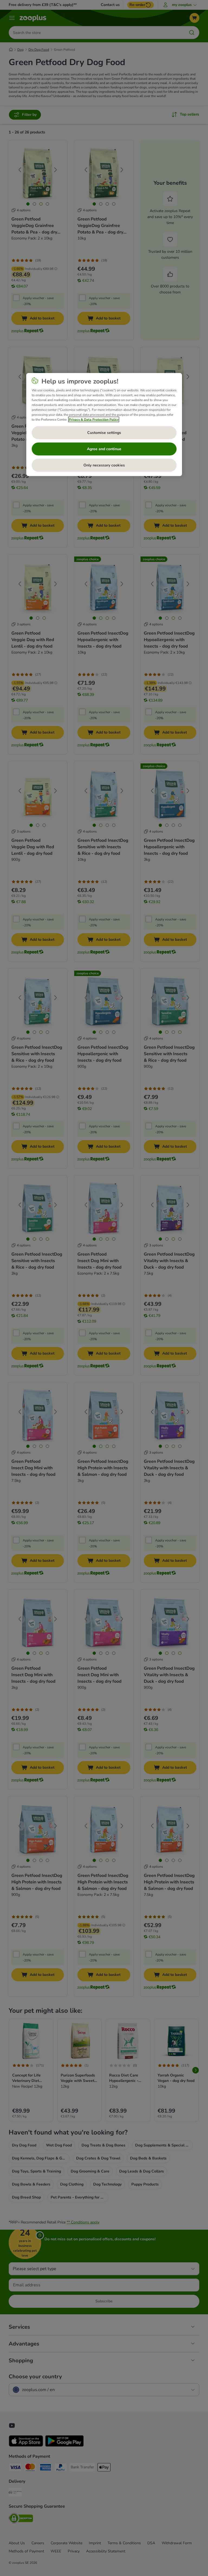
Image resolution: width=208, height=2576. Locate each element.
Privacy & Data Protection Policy (94, 419)
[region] (104, 424)
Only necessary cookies (104, 465)
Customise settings (104, 433)
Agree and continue (104, 449)
